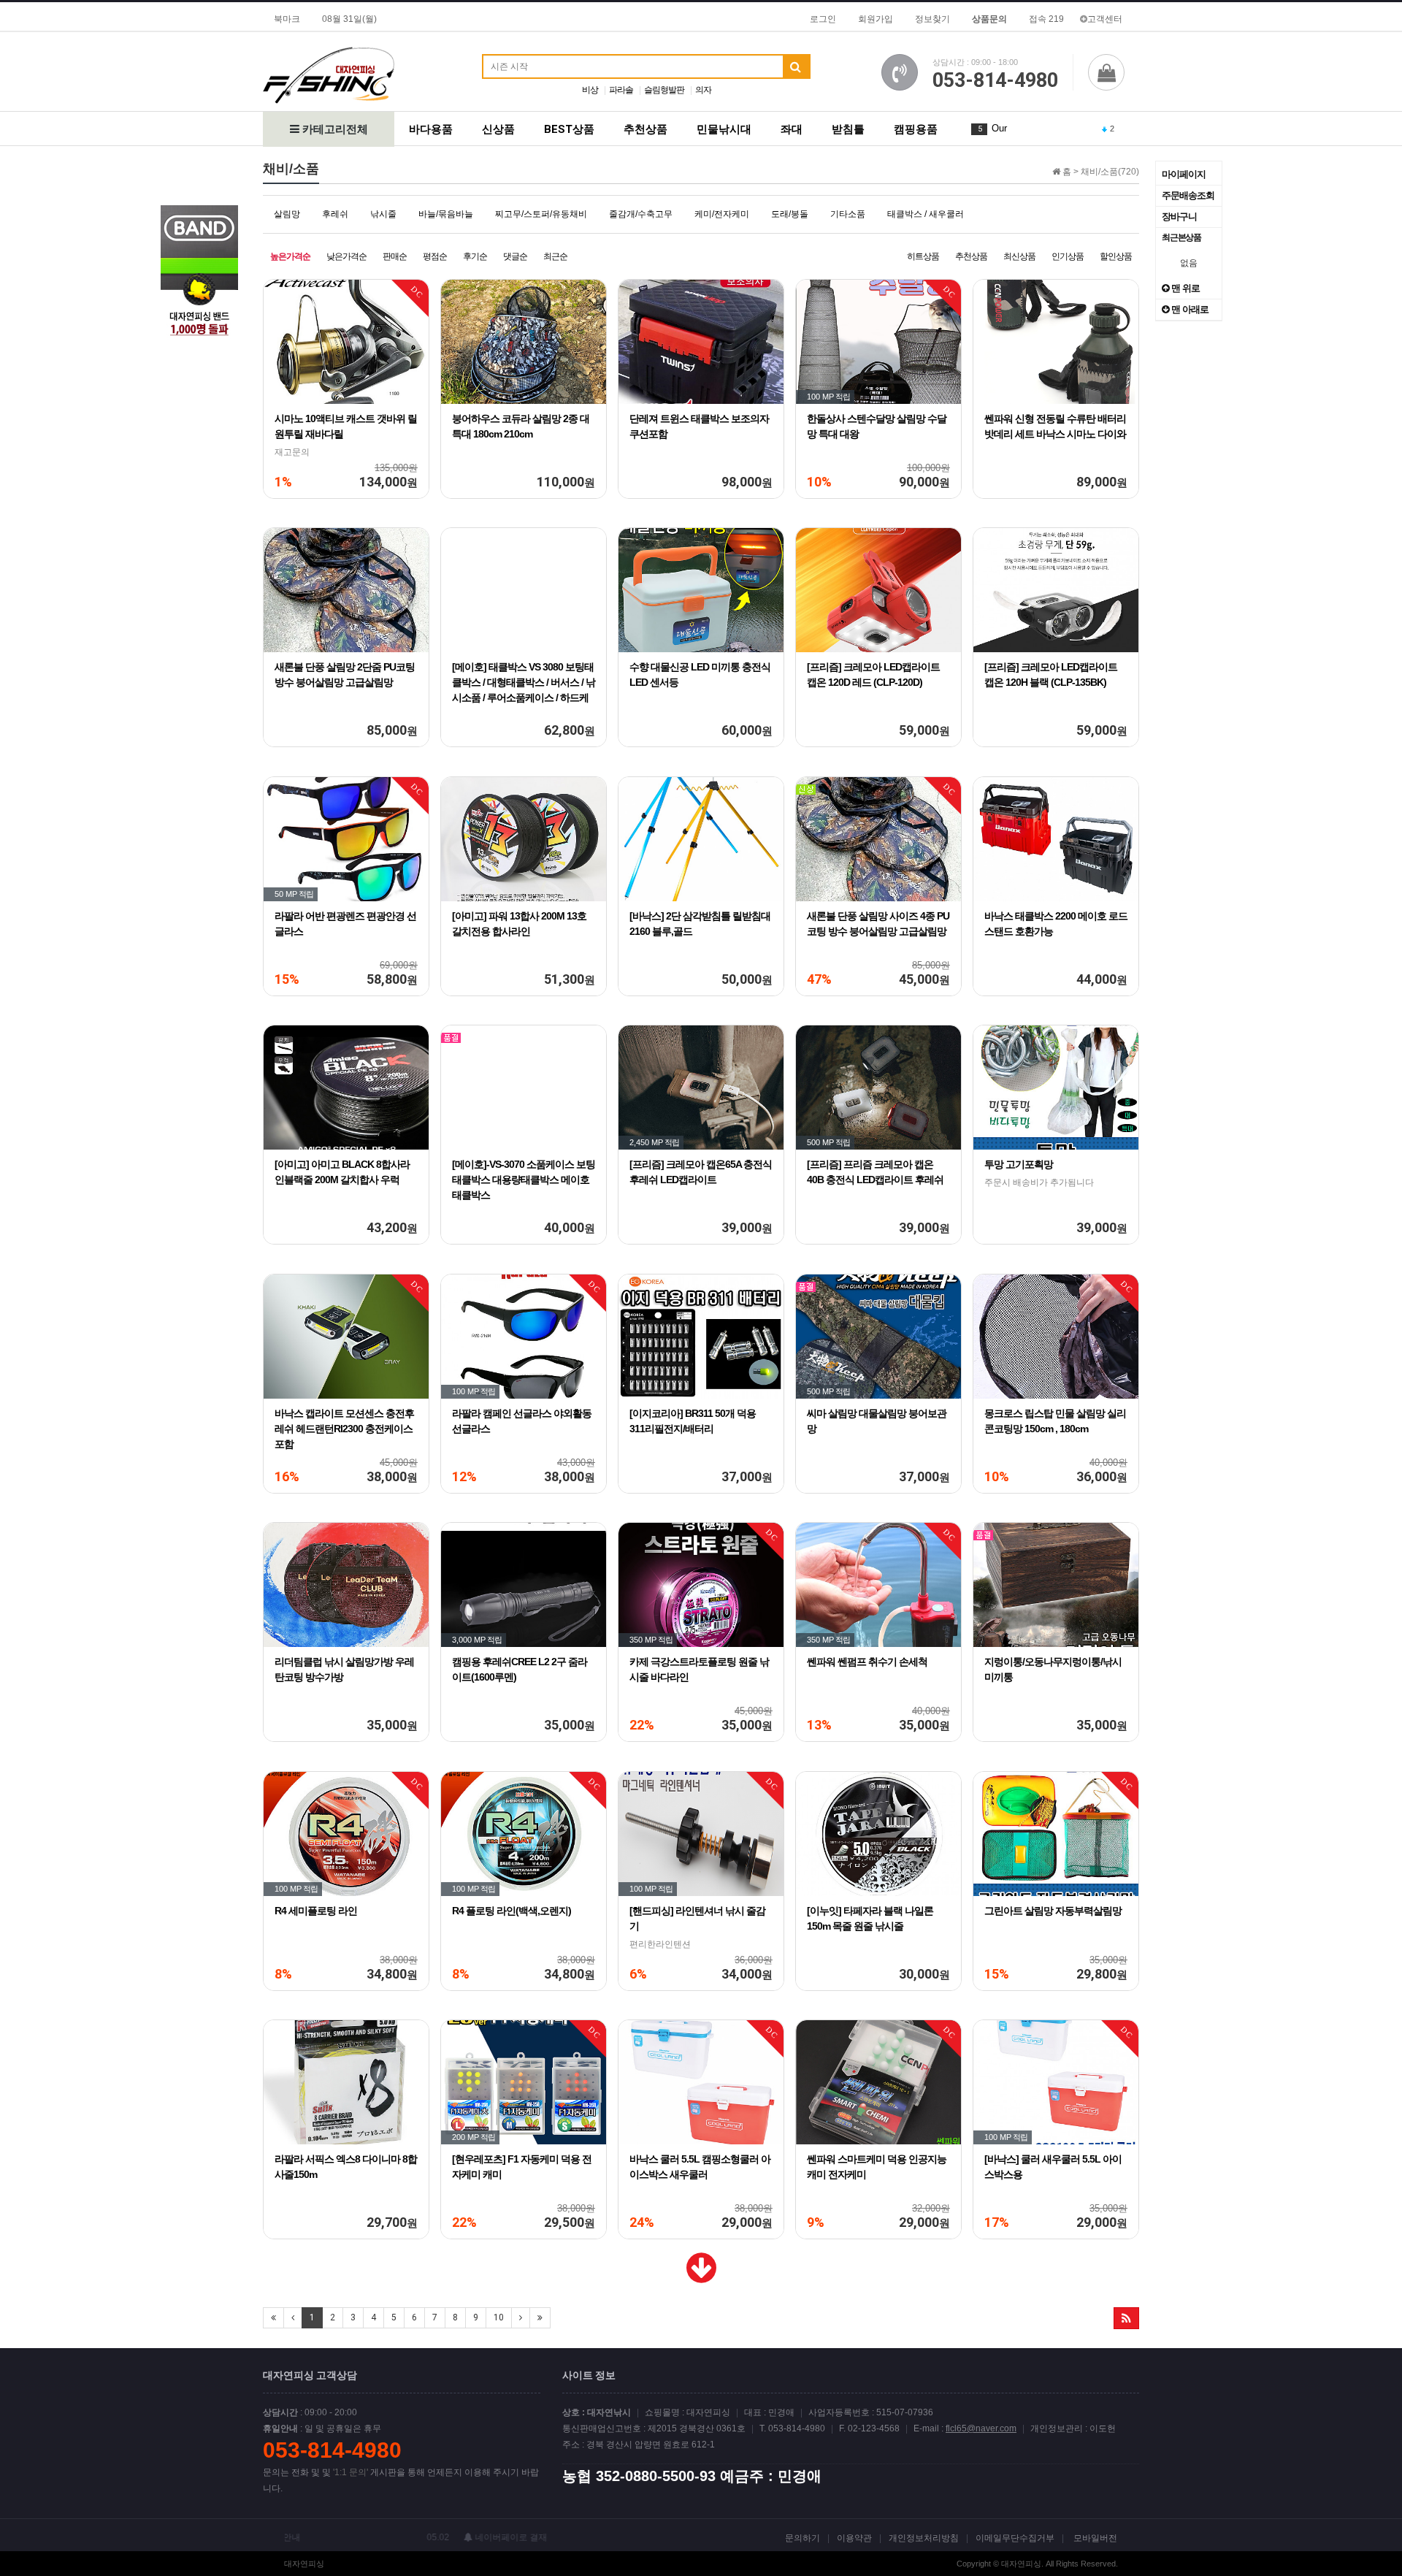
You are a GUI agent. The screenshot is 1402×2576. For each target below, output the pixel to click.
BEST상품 (569, 129)
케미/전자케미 (722, 214)
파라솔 (621, 90)
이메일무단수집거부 (1015, 2538)
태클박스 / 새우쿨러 (926, 214)
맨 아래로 (1189, 309)
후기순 (475, 256)
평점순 (435, 256)
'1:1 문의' (350, 2472)
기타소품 (848, 214)
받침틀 (848, 129)
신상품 (498, 129)
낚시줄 (383, 214)
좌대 (792, 129)
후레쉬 (335, 214)
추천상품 (646, 129)
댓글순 (515, 256)
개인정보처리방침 (924, 2538)
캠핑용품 (916, 129)
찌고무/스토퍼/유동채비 (541, 214)
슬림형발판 (664, 90)
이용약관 (854, 2538)
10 (499, 2317)
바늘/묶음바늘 (446, 214)
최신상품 (1019, 256)
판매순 (395, 256)
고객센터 (1105, 19)
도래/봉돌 (790, 214)
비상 (590, 90)
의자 (703, 90)
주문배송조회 (1188, 195)
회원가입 (876, 19)
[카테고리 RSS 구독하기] (1126, 2318)
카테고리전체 (334, 129)
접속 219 (1046, 19)
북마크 (287, 19)
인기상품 (1068, 256)
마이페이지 (1184, 174)
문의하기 (802, 2538)
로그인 (823, 19)
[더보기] (701, 2277)
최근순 (555, 256)
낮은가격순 (346, 256)
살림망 (287, 214)
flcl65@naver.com (981, 2428)
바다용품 (431, 129)
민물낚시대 (724, 129)
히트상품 (923, 256)
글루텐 (1006, 128)
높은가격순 (290, 256)
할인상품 (1116, 256)
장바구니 (1179, 217)
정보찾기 (932, 19)
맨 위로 (1184, 288)
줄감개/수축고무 (641, 214)
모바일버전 (1095, 2538)
